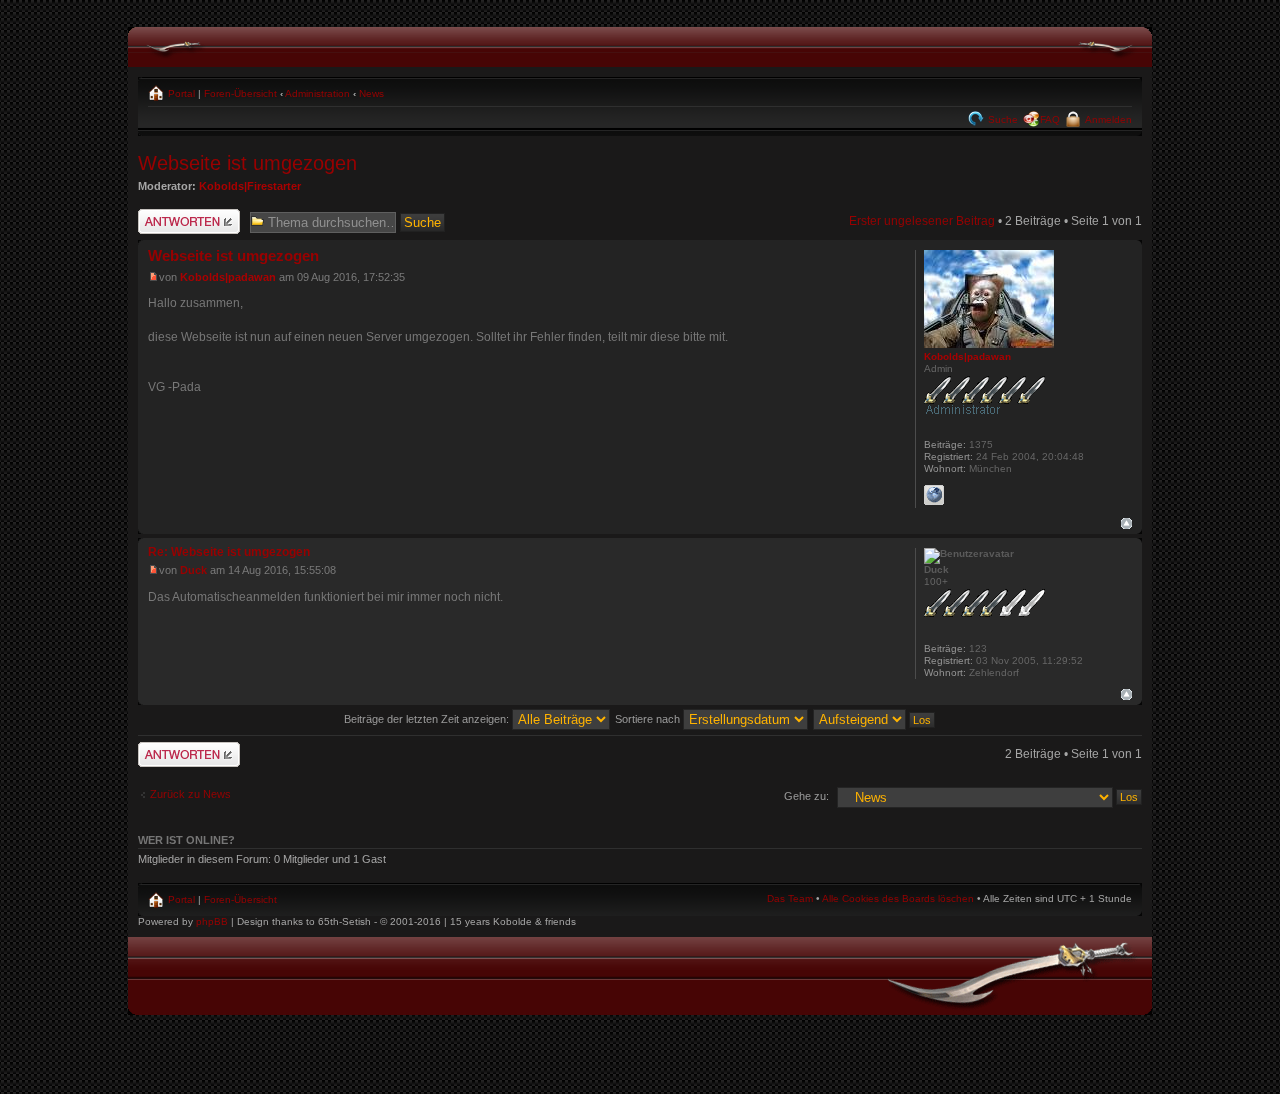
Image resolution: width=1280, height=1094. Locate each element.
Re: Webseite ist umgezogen (229, 552)
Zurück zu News (190, 794)
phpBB (212, 921)
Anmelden (1107, 119)
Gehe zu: (806, 796)
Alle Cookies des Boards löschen (898, 898)
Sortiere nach (649, 719)
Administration (317, 93)
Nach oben (1126, 523)
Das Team (790, 898)
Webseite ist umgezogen (247, 163)
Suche (1001, 119)
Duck (193, 570)
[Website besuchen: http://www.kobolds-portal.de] (934, 495)
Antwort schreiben (187, 216)
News (371, 93)
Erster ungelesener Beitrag (922, 221)
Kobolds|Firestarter (250, 186)
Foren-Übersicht (240, 93)
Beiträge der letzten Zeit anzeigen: (428, 719)
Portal (180, 93)
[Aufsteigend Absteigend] (875, 719)
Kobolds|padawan (228, 277)
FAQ (1050, 119)
